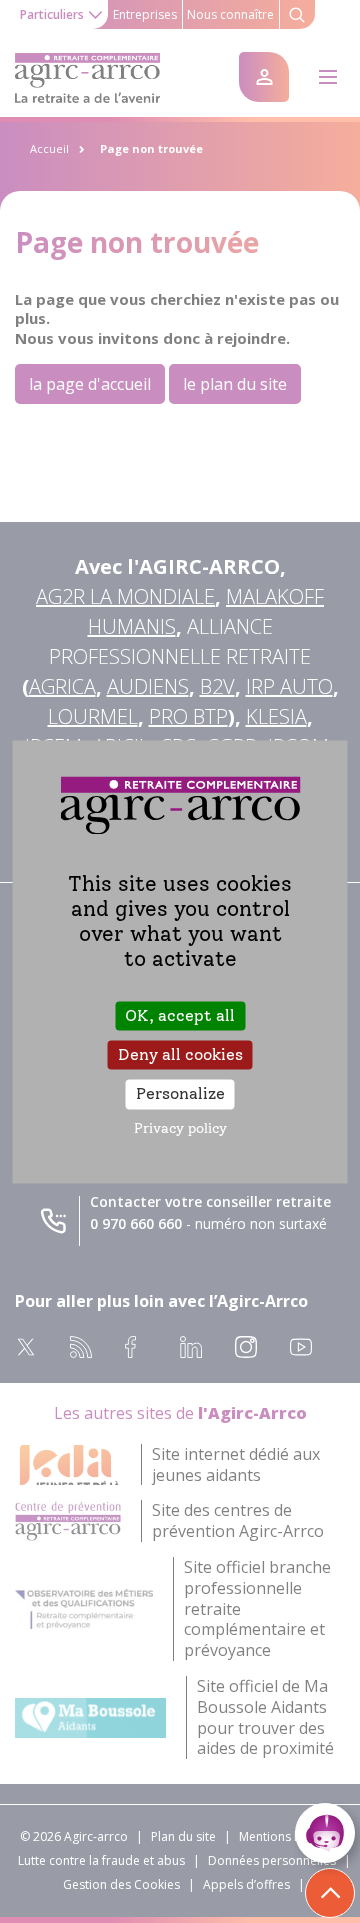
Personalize (180, 1094)
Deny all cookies (180, 1055)
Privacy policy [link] (180, 1128)
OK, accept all (180, 1015)
